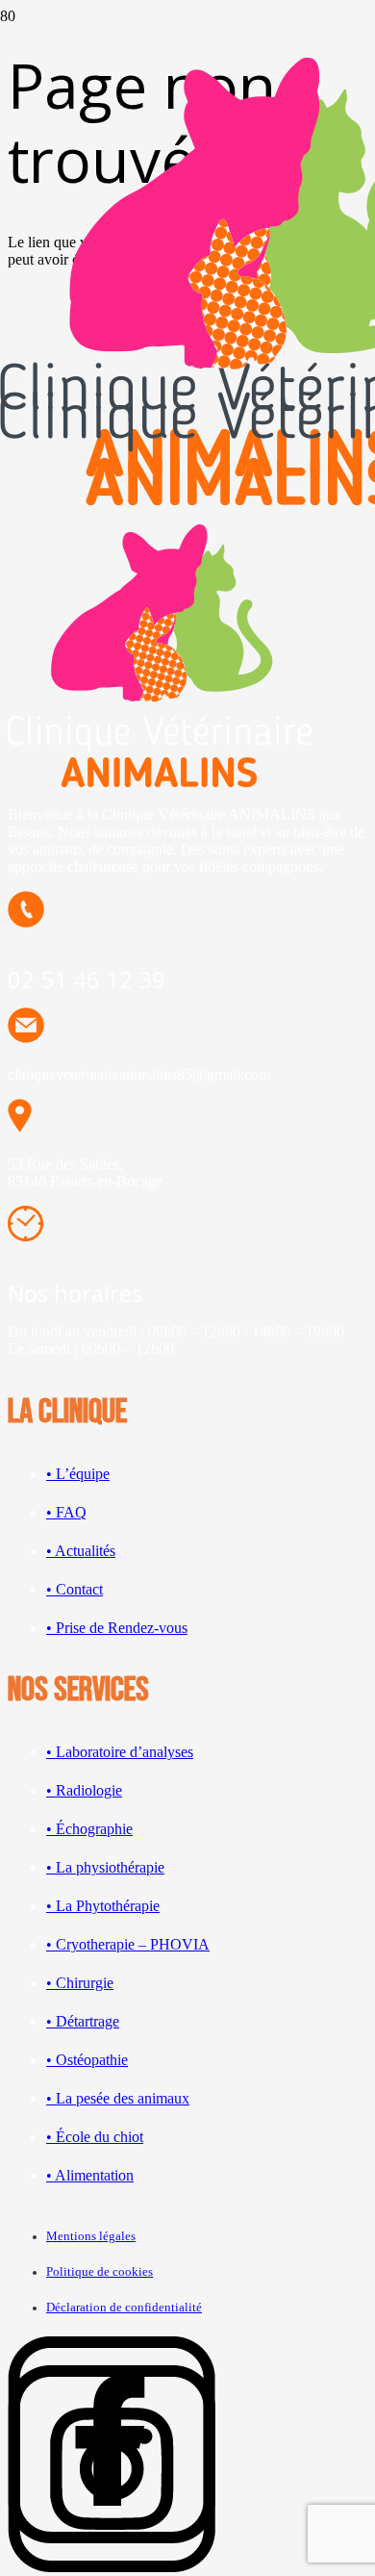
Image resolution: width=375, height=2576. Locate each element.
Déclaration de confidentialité (124, 2308)
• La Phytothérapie (103, 1906)
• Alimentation (90, 2175)
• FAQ (66, 1512)
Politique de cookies (100, 2272)
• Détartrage (83, 2021)
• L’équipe (78, 1474)
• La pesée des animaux (118, 2098)
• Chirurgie (80, 1983)
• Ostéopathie (87, 2060)
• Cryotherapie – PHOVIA (128, 1944)
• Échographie (89, 1829)
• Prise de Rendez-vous (117, 1628)
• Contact (75, 1589)
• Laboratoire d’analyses (120, 1752)
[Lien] (112, 2567)
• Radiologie (84, 1790)
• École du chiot (95, 2137)
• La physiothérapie (105, 1867)
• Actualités (81, 1551)
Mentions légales (91, 2236)
